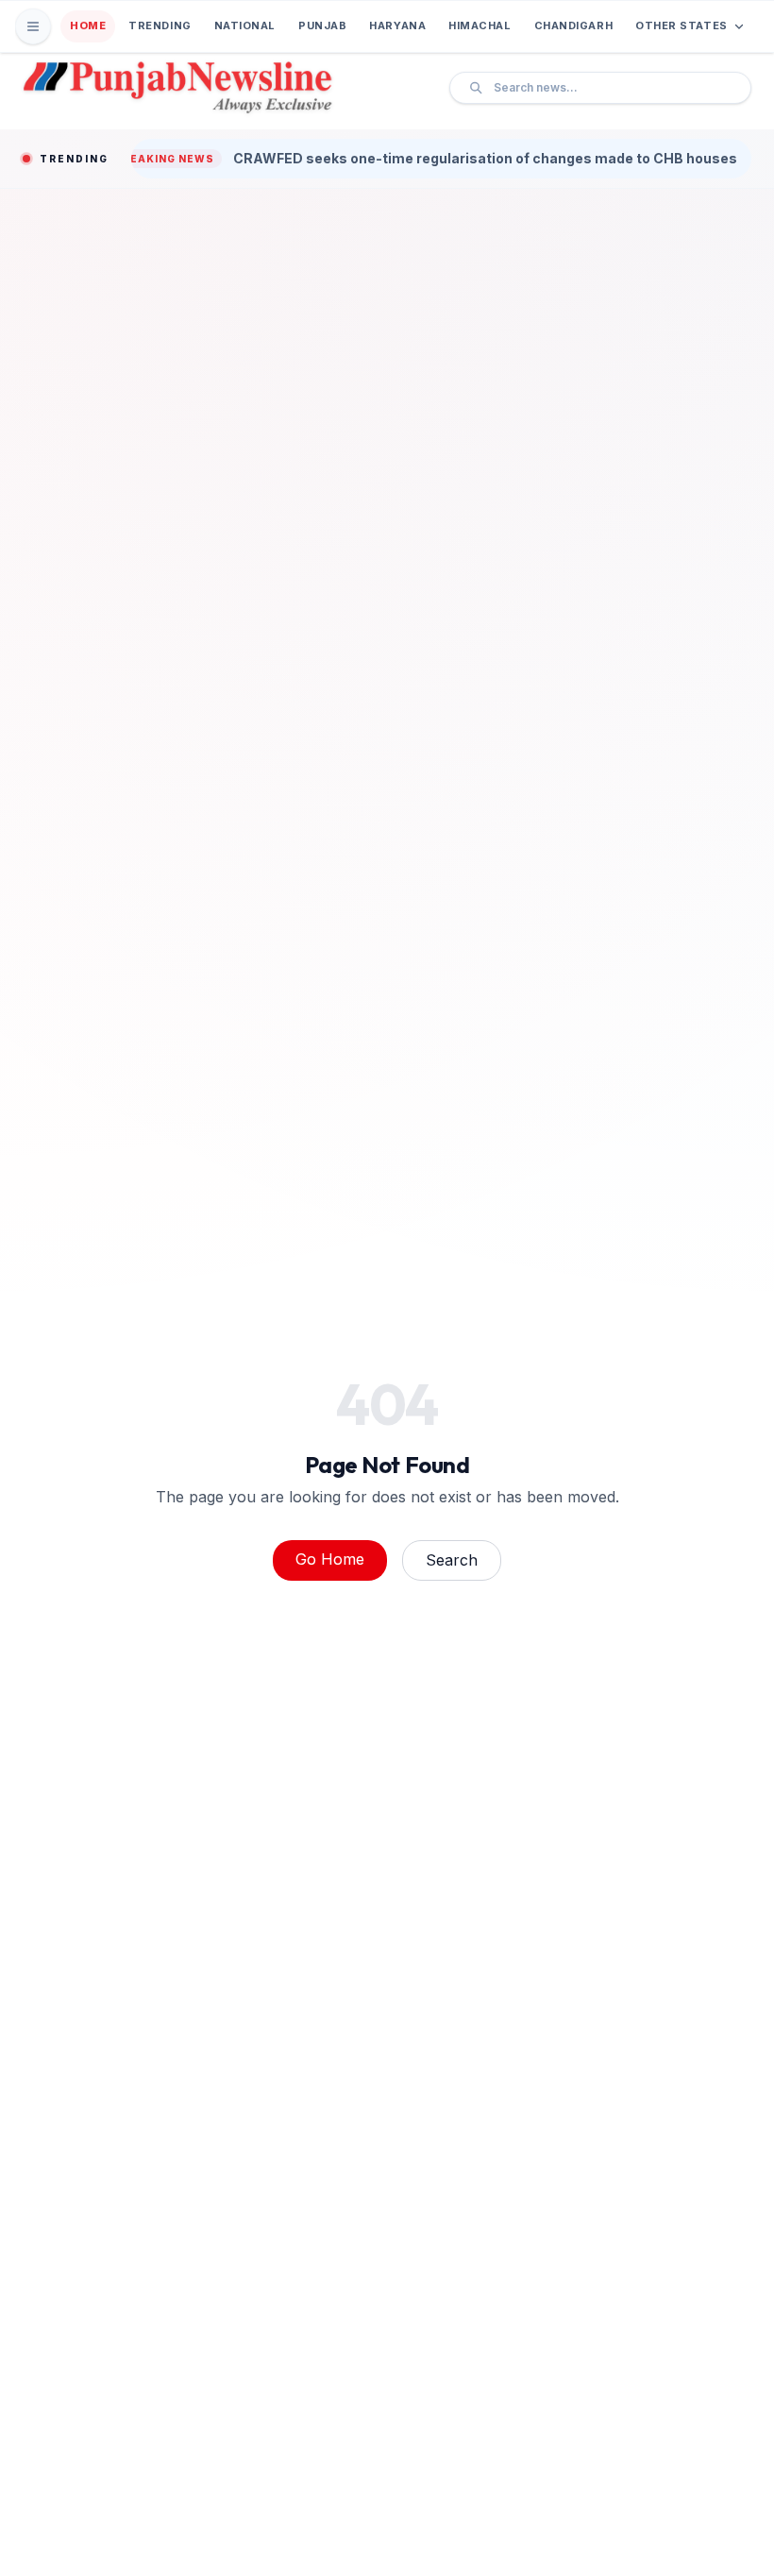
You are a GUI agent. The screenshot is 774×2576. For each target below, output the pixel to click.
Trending (160, 25)
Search (452, 1560)
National (245, 25)
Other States (681, 25)
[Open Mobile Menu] (33, 26)
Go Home (330, 1559)
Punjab (322, 25)
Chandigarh (574, 25)
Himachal (480, 25)
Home (88, 25)
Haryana (397, 25)
